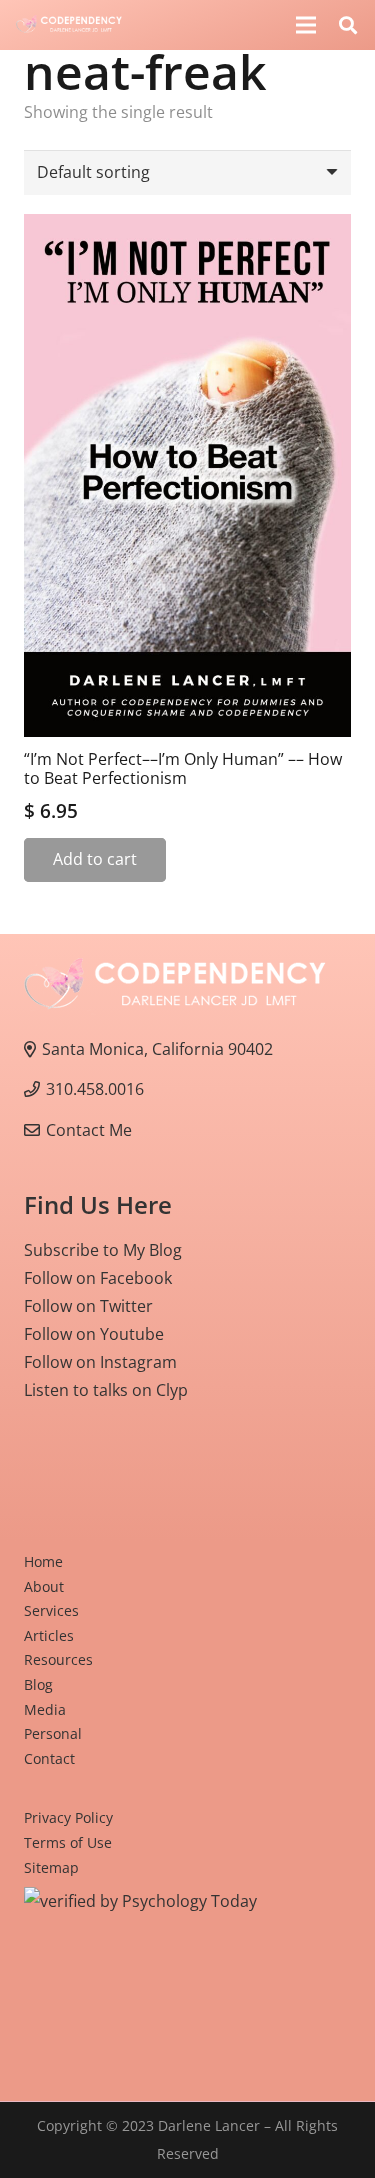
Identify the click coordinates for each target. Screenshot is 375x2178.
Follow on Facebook (98, 1278)
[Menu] (306, 25)
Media (45, 1709)
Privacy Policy (68, 1817)
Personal (53, 1733)
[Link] (69, 25)
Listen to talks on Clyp (106, 1390)
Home (43, 1561)
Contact (49, 1758)
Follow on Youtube (94, 1334)
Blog (38, 1684)
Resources (58, 1659)
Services (51, 1610)
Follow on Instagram (100, 1362)
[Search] (348, 25)
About (44, 1586)
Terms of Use (68, 1842)
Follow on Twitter (88, 1306)
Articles (49, 1635)
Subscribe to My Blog (103, 1250)
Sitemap (51, 1867)
